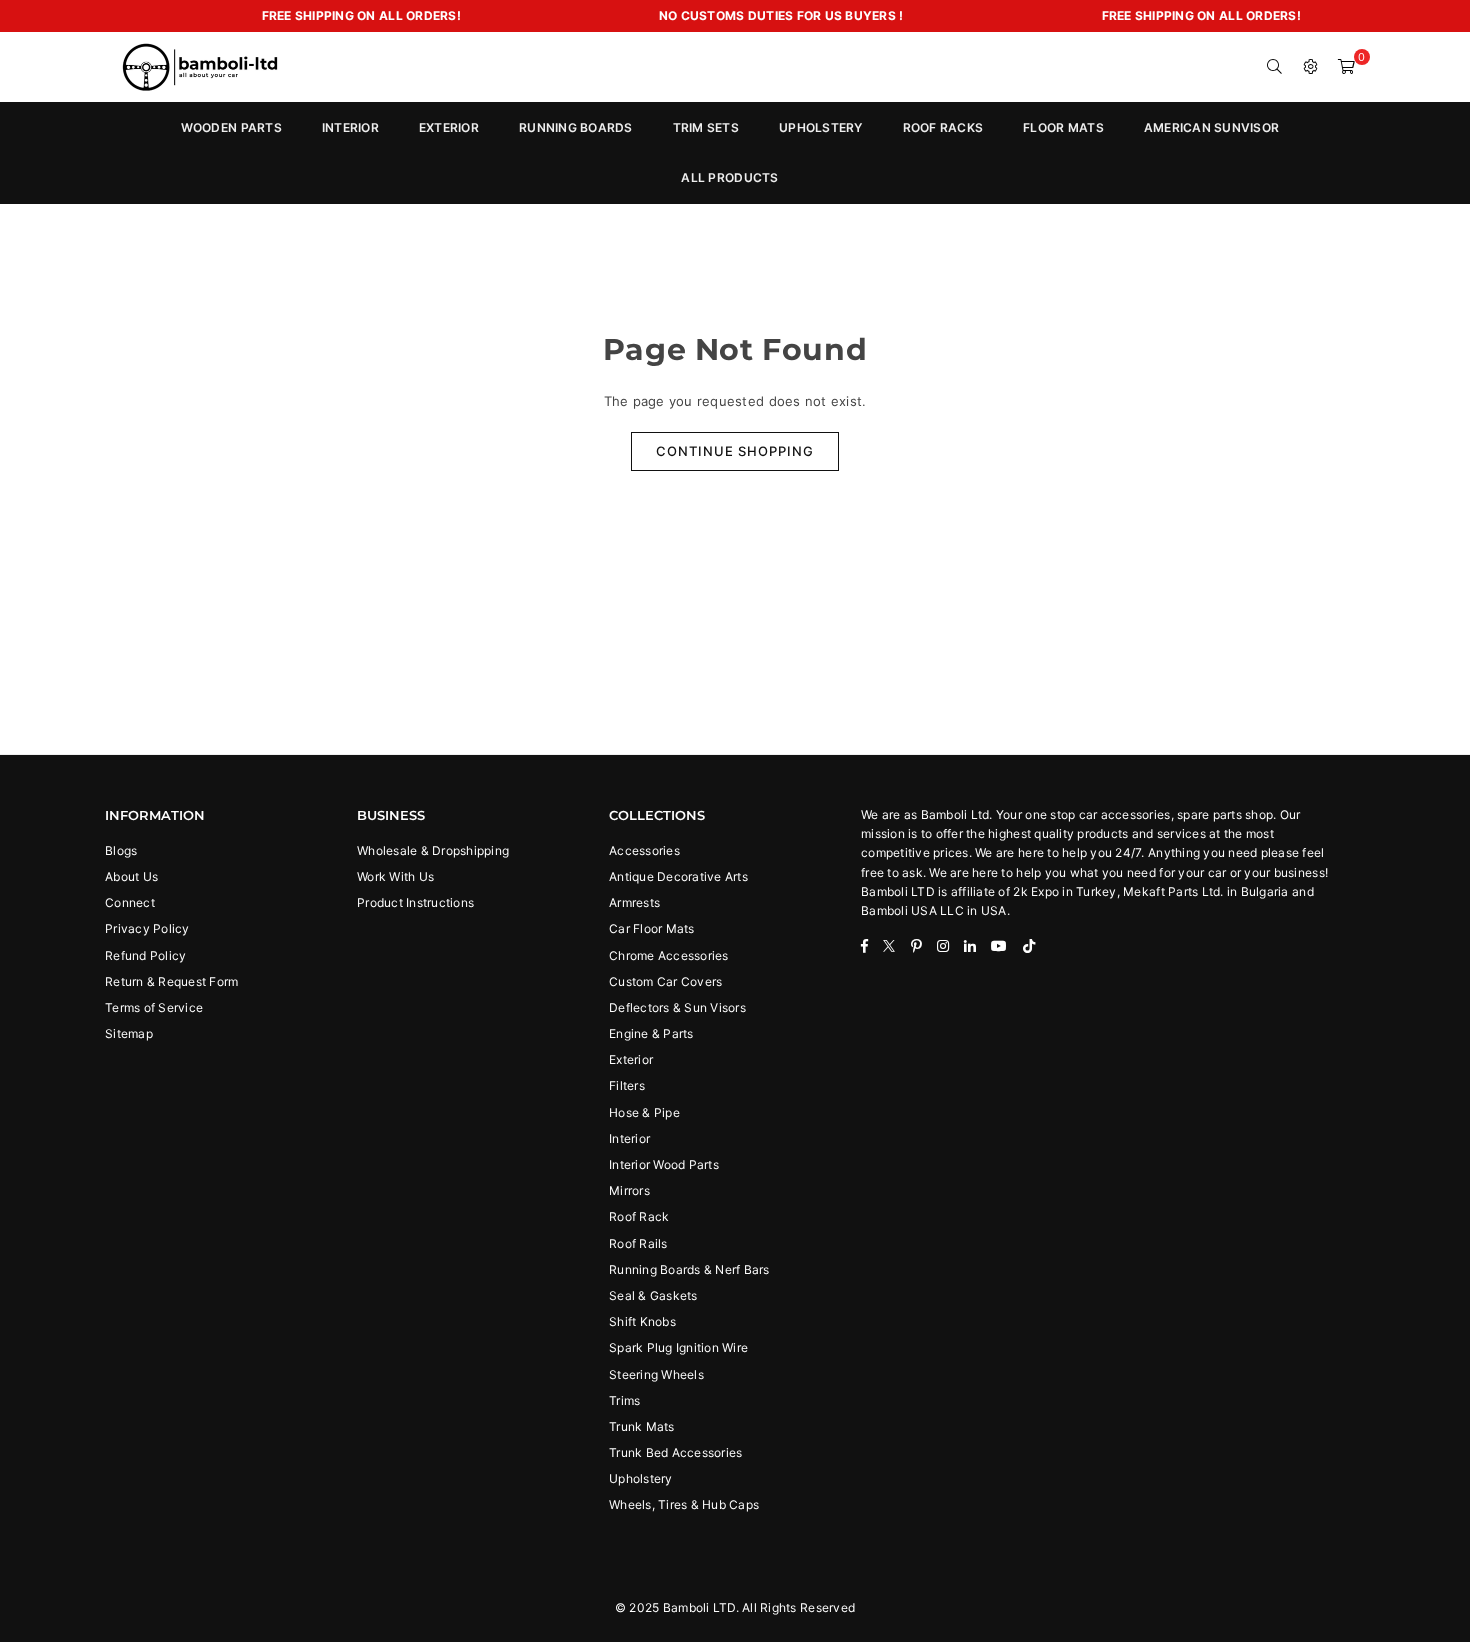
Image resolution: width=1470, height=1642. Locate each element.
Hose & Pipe (644, 1112)
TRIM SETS (706, 127)
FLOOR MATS (1063, 127)
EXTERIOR (449, 127)
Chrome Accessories (669, 955)
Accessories (644, 850)
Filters (627, 1085)
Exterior (631, 1059)
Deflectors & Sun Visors (677, 1007)
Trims (624, 1400)
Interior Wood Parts (664, 1164)
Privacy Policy (147, 928)
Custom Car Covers (665, 981)
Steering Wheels (656, 1374)
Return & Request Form (171, 981)
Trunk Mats (642, 1426)
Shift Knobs (642, 1321)
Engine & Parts (651, 1033)
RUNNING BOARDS (576, 127)
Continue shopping (735, 451)
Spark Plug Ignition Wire (678, 1347)
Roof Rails (638, 1243)
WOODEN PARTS (231, 127)
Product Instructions (415, 902)
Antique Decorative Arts (678, 876)
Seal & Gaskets (653, 1295)
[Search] (1275, 67)
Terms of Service (154, 1007)
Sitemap (129, 1033)
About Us (131, 876)
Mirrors (629, 1190)
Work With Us (395, 876)
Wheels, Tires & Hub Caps (684, 1504)
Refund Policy (145, 955)
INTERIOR (350, 127)
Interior (629, 1138)
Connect (130, 902)
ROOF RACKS (943, 127)
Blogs (121, 850)
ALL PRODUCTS (729, 177)
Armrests (634, 902)
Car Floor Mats (652, 928)
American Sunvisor (1211, 127)
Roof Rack (639, 1216)
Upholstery (641, 1478)
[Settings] (1311, 67)
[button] (1347, 67)
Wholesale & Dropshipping (433, 850)
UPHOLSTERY (821, 127)
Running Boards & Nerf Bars (689, 1269)
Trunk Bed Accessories (675, 1452)
